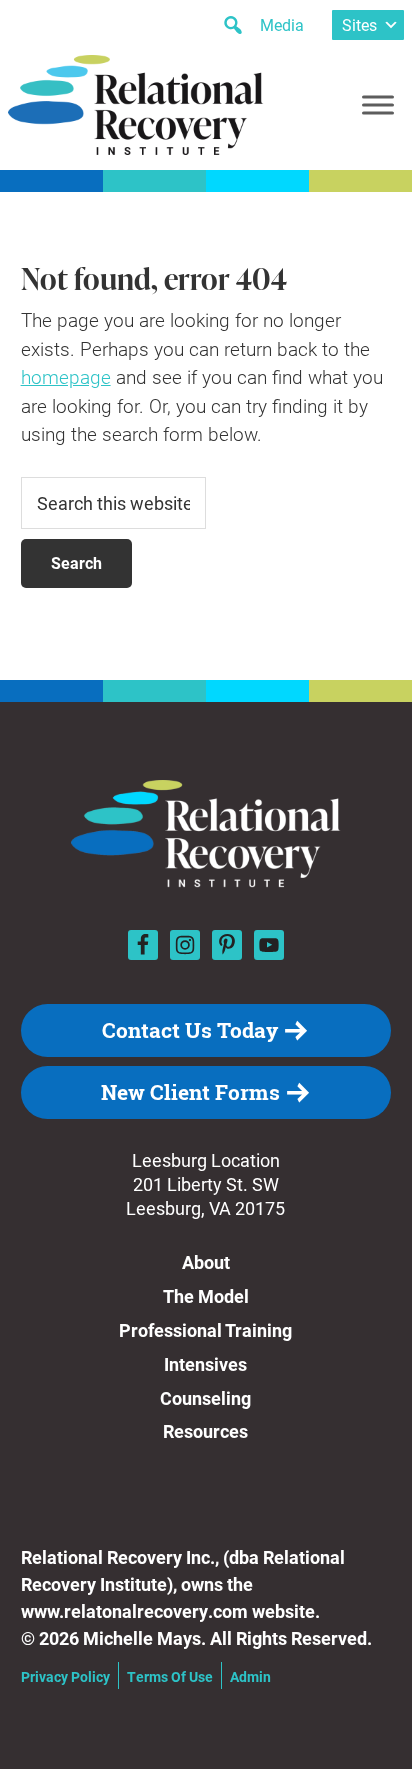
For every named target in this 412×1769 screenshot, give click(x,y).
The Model (206, 1296)
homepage (66, 376)
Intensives (205, 1364)
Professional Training (205, 1330)
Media (282, 24)
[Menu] (378, 104)
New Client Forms (190, 1092)
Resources (205, 1431)
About (206, 1262)
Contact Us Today (190, 1030)
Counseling (205, 1398)
